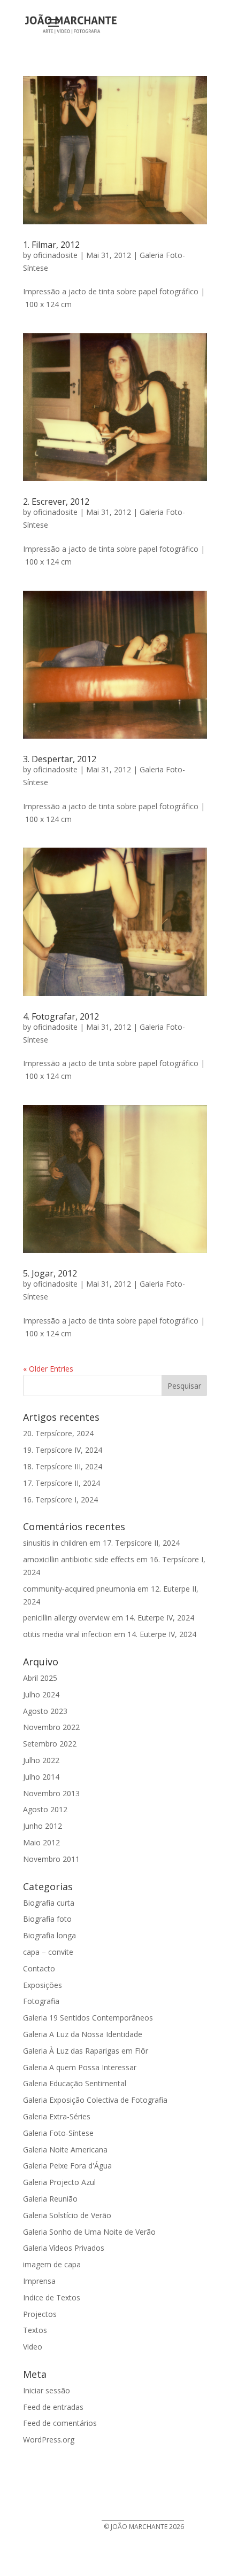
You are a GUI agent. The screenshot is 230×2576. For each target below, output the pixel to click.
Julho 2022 (41, 1760)
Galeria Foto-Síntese (58, 2133)
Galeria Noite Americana (65, 2150)
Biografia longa (49, 1935)
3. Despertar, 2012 (60, 759)
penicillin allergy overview (66, 1618)
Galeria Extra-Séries (57, 2116)
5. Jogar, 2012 (50, 1273)
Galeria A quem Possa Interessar (80, 2067)
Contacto (39, 1968)
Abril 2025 (40, 1678)
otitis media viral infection (67, 1634)
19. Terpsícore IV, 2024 (63, 1450)
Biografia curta (49, 1903)
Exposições (43, 1985)
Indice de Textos (52, 2297)
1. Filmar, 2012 (51, 245)
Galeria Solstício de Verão (67, 2215)
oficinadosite (55, 255)
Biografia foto (47, 1919)
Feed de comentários (60, 2423)
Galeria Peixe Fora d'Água (67, 2166)
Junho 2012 (43, 1826)
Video (33, 2347)
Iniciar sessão (47, 2390)
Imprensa (39, 2281)
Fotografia (41, 2001)
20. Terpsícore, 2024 (58, 1433)
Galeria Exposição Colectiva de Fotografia (95, 2100)
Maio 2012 (41, 1842)
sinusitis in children (55, 1543)
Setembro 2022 (50, 1744)
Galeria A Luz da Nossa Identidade (83, 2034)
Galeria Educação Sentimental (75, 2083)
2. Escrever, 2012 (56, 502)
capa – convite (48, 1952)
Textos (35, 2330)
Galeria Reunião (50, 2199)
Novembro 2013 (51, 1793)
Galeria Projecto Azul (59, 2182)
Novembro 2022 (51, 1727)
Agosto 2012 (45, 1809)
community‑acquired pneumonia (79, 1589)
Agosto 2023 (45, 1711)
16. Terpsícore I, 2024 (60, 1500)
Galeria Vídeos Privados (64, 2248)
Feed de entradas (53, 2407)
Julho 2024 (41, 1694)
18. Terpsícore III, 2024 (63, 1466)
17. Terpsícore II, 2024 (62, 1483)
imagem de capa (52, 2264)
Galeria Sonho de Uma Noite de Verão (89, 2232)
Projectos (40, 2314)
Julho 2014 (41, 1777)
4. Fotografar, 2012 (61, 1016)
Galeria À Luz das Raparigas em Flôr (86, 2051)
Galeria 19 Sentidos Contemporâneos (88, 2018)
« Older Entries (48, 1369)
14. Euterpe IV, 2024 (160, 1618)
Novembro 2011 (51, 1859)
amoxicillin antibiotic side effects (79, 1559)
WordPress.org (49, 2440)
